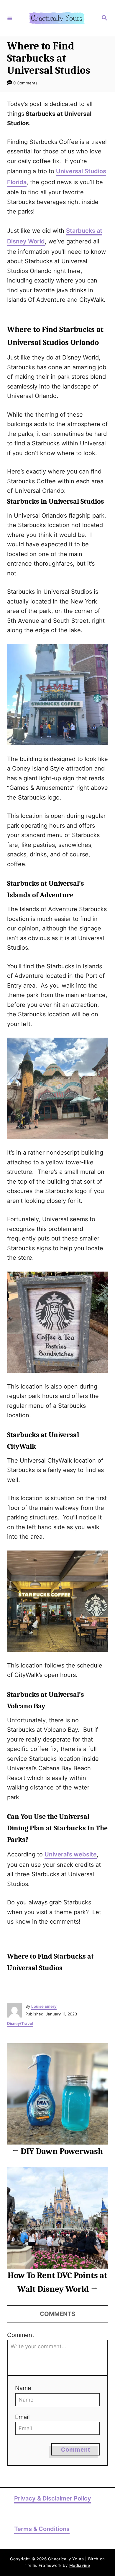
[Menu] (10, 18)
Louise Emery (44, 2006)
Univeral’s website (71, 1854)
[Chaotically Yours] (57, 18)
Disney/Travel (20, 2023)
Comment (21, 2335)
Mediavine (80, 2565)
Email (22, 2417)
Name (23, 2388)
